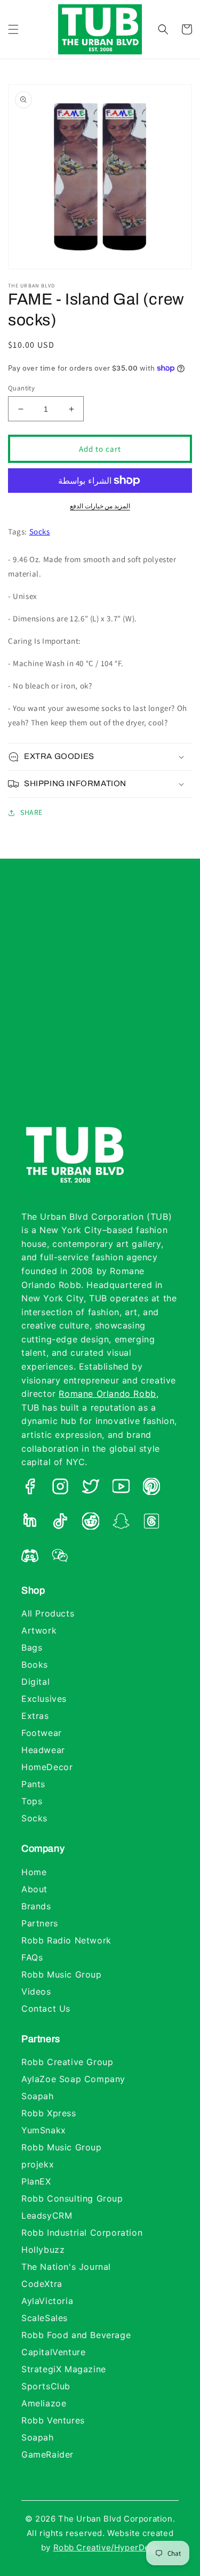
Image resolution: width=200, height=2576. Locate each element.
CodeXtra (42, 2284)
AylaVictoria (47, 2301)
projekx (38, 2164)
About (34, 1889)
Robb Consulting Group (72, 2198)
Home (34, 1872)
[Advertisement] (100, 1001)
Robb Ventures (53, 2420)
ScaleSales (45, 2318)
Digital (35, 1682)
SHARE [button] (31, 812)
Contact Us (46, 2009)
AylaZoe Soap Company (73, 2079)
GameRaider (47, 2454)
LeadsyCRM (47, 2215)
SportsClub (46, 2386)
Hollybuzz (43, 2250)
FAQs (32, 1957)
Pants (33, 1784)
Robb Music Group (62, 1974)
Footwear (42, 1733)
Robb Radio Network (66, 1940)
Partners (40, 1923)
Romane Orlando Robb (107, 1394)
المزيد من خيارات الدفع (100, 506)
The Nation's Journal (66, 2267)
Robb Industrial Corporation (82, 2233)
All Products (48, 1613)
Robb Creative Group (67, 2062)
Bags (32, 1647)
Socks (40, 531)
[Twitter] (91, 1489)
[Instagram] (60, 1489)
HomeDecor (47, 1767)
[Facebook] (30, 1489)
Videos (36, 1991)
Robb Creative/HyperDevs (106, 2547)
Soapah (38, 2096)
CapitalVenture (53, 2352)
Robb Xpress (49, 2113)
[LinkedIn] (30, 1523)
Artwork (39, 1630)
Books (35, 1665)
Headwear (43, 1750)
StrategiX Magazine (64, 2369)
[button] (13, 29)
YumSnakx (44, 2130)
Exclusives (44, 1699)
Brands (36, 1906)
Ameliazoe (44, 2403)
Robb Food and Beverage (76, 2335)
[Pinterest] (151, 1489)
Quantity (21, 388)
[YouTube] (121, 1489)
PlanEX (36, 2181)
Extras (35, 1716)
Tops (32, 1801)
